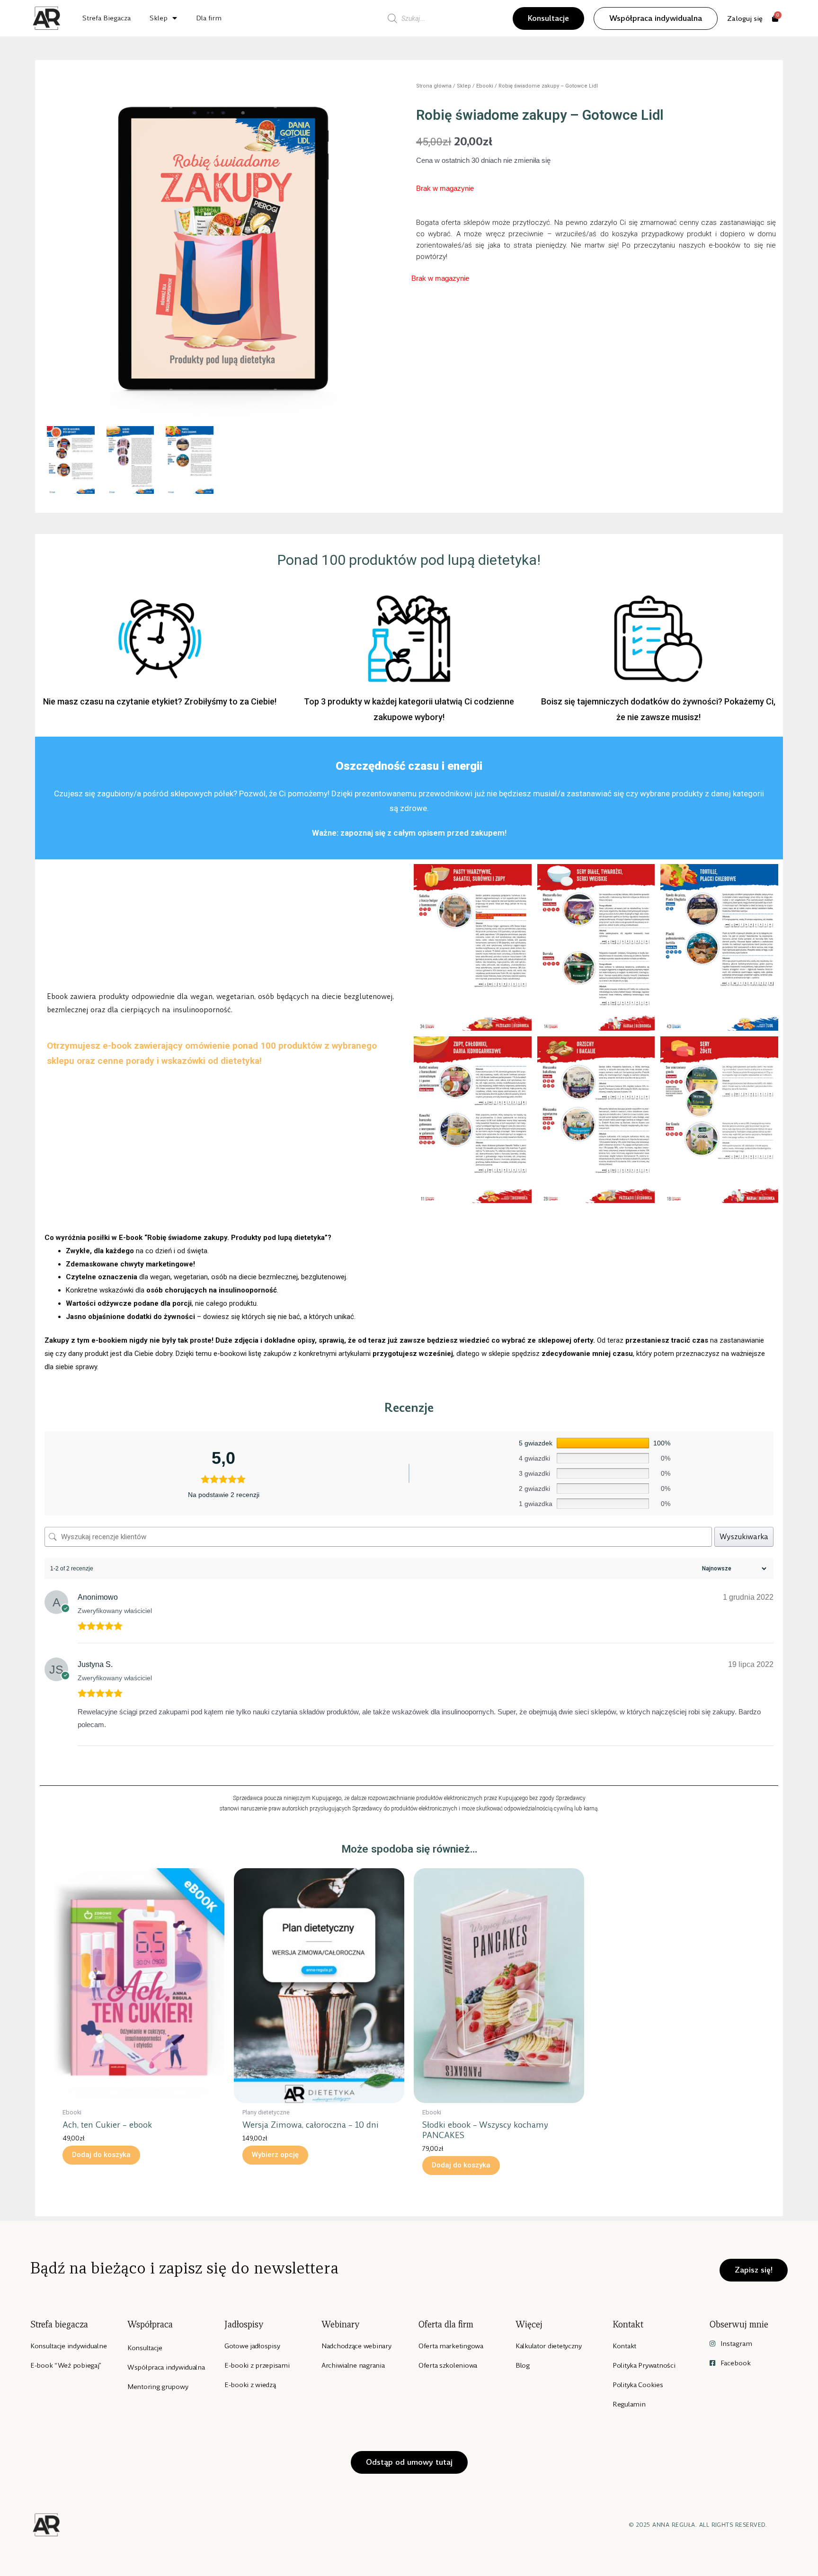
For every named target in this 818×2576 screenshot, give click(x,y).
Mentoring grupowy (158, 2387)
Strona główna (434, 86)
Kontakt (624, 2346)
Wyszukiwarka (744, 1537)
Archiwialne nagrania (353, 2365)
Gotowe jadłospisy (252, 2346)
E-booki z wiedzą (250, 2385)
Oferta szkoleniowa (448, 2365)
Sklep (159, 18)
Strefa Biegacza (107, 18)
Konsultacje (145, 2348)
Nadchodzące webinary (356, 2346)
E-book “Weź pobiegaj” (66, 2365)
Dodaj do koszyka (101, 2155)
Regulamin (629, 2404)
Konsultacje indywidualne (68, 2346)
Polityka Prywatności (644, 2365)
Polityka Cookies (638, 2385)
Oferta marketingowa (451, 2346)
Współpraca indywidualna (166, 2367)
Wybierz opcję (275, 2155)
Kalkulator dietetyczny (549, 2346)
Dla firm (209, 18)
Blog (523, 2365)
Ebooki (485, 86)
